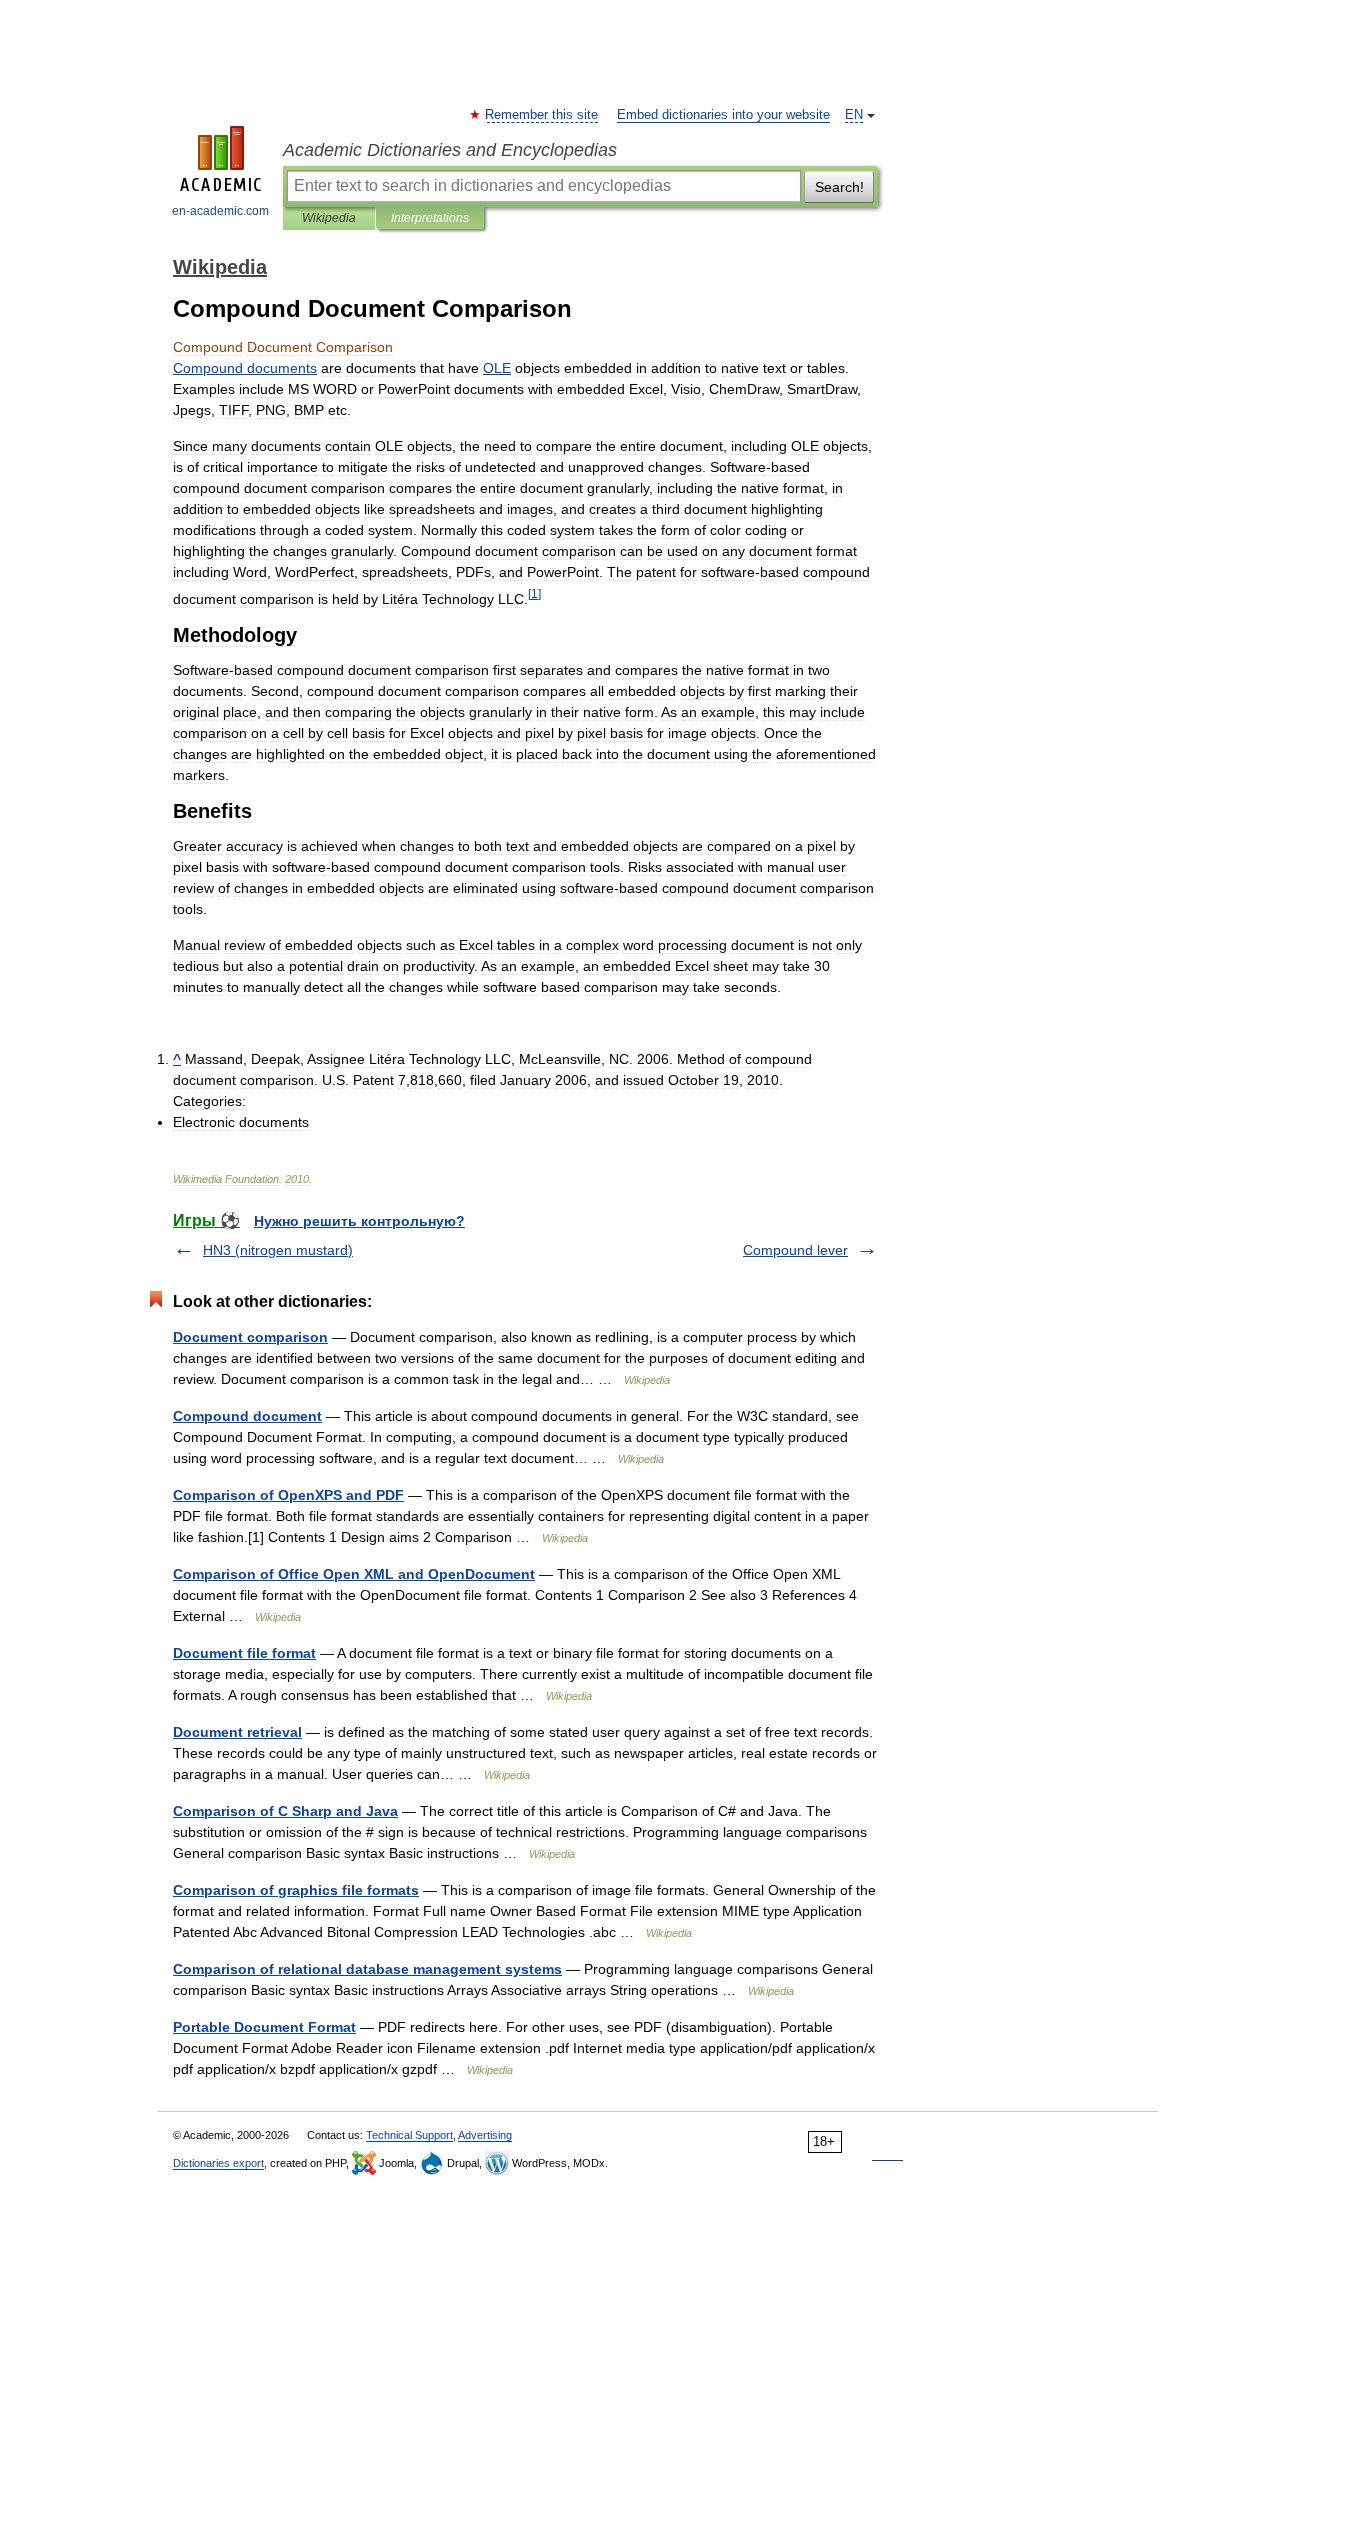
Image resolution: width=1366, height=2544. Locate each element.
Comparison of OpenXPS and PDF (288, 1495)
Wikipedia (329, 218)
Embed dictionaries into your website (723, 115)
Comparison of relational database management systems (367, 1969)
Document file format (244, 1653)
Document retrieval (237, 1732)
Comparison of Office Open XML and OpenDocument (354, 1574)
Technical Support (409, 2135)
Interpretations (430, 218)
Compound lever (795, 1250)
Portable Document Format (264, 2027)
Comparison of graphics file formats (296, 1890)
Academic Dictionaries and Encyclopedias (450, 150)
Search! (839, 187)
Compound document (247, 1416)
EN (854, 115)
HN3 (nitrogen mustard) (278, 1250)
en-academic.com (220, 211)
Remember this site (542, 115)
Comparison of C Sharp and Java (285, 1811)
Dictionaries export (218, 2163)
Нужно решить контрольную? (359, 1221)
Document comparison (250, 1337)
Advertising (485, 2135)
